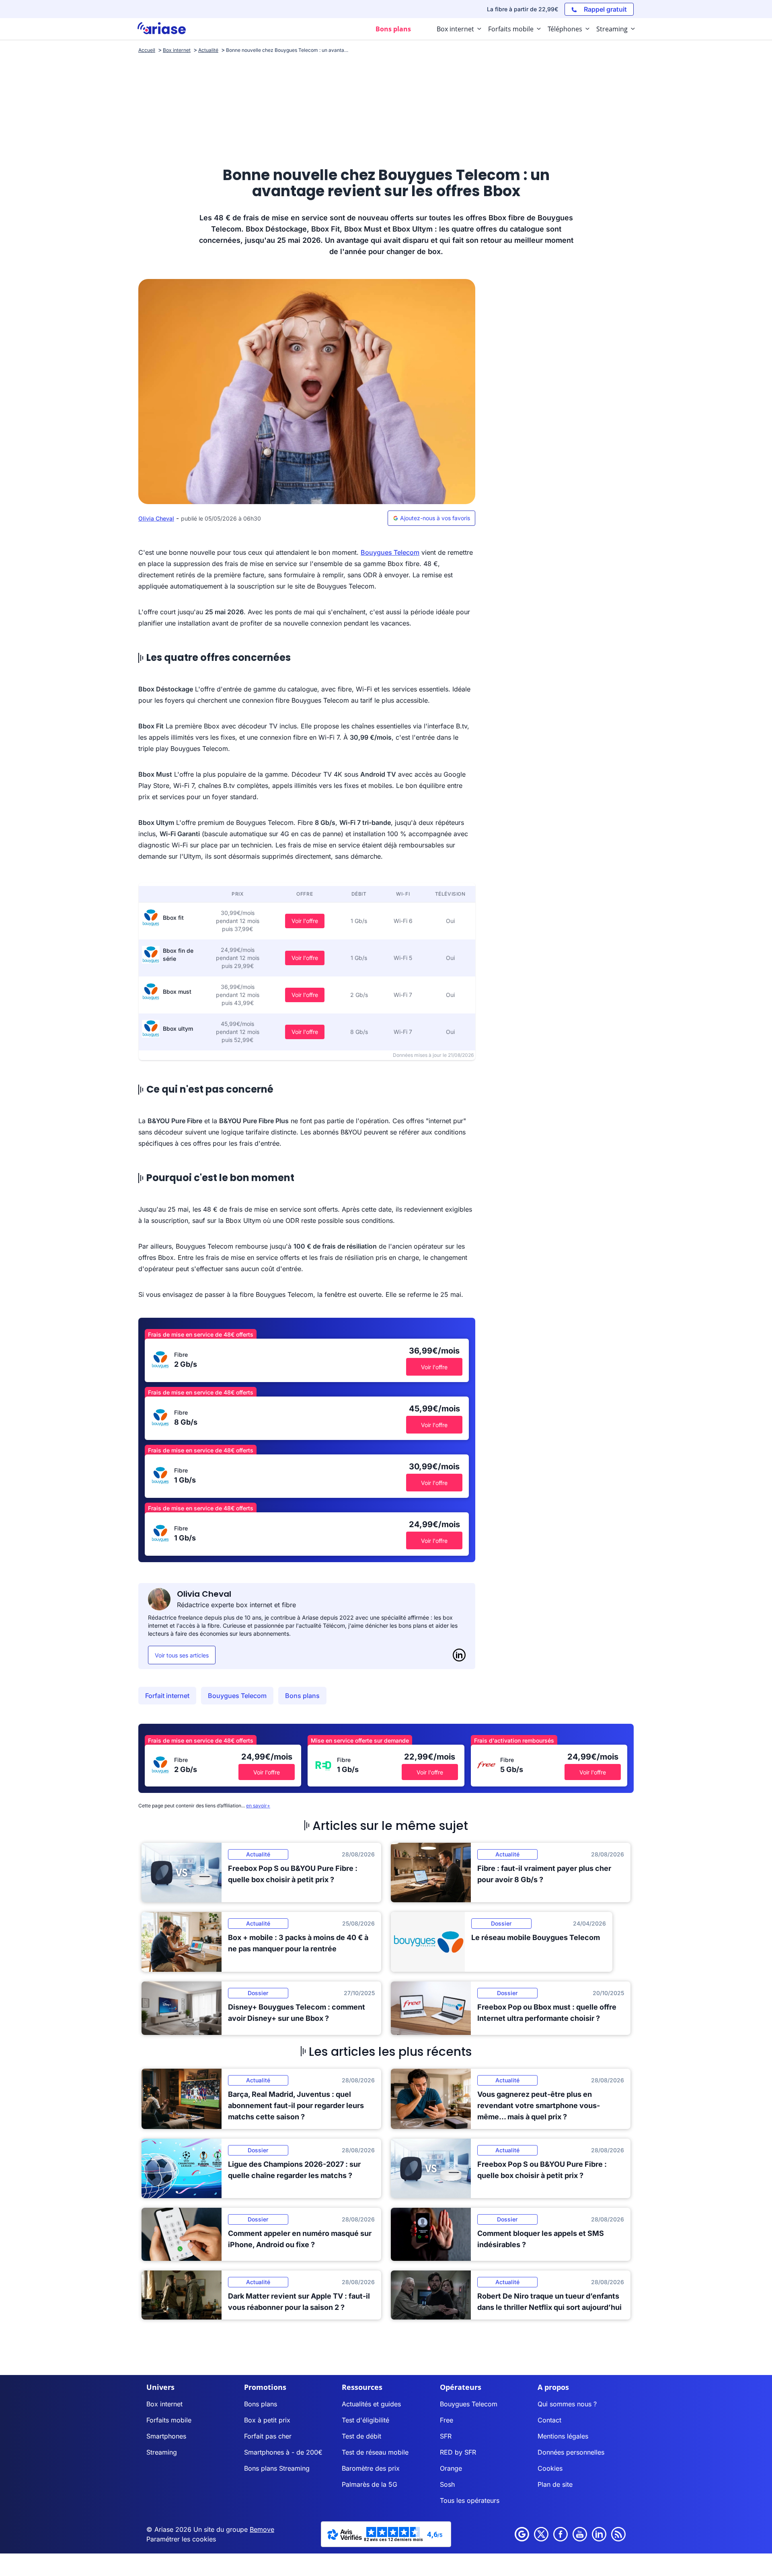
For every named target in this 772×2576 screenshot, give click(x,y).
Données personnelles (571, 2452)
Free (447, 2420)
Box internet (164, 2404)
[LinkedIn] (459, 1655)
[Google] (522, 2534)
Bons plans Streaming (277, 2468)
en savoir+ (258, 1806)
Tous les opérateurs (470, 2500)
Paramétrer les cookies (181, 2539)
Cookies (550, 2468)
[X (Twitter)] (541, 2534)
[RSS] (618, 2534)
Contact (549, 2420)
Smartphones (166, 2436)
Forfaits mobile (169, 2420)
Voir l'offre (305, 921)
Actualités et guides (371, 2404)
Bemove (262, 2529)
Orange (451, 2468)
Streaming (162, 2452)
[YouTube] (580, 2534)
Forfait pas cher (268, 2436)
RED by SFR (458, 2452)
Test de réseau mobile (375, 2452)
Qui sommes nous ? (567, 2404)
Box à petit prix (267, 2420)
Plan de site (555, 2484)
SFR (446, 2436)
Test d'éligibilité (365, 2420)
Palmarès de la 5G (370, 2484)
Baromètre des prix (371, 2468)
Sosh (447, 2484)
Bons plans (302, 1696)
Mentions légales (563, 2436)
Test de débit (361, 2436)
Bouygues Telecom (390, 552)
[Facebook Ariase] (561, 2534)
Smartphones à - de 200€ (283, 2452)
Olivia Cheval (156, 518)
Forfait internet (167, 1696)
